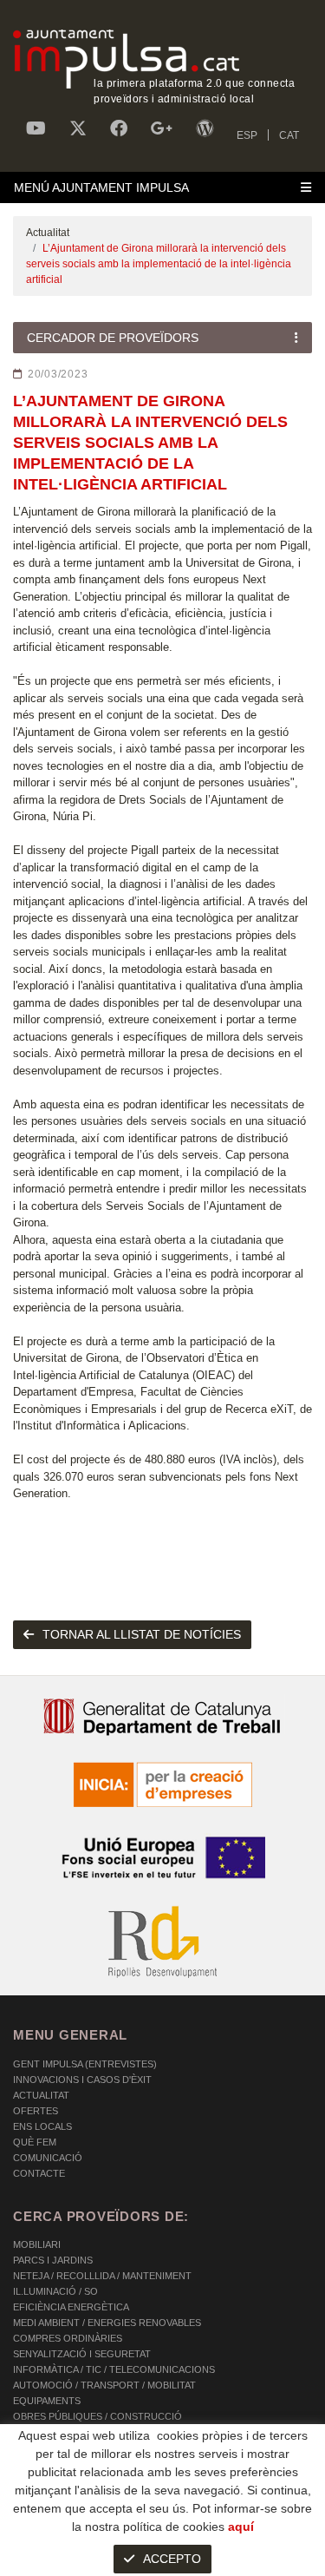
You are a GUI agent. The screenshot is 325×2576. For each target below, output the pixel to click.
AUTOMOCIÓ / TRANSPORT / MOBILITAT (104, 2385)
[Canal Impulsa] (36, 128)
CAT (289, 135)
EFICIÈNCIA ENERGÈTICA (71, 2307)
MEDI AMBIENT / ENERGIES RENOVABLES (107, 2323)
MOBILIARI (37, 2244)
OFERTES (36, 2111)
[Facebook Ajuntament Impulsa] (119, 128)
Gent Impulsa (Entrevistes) (85, 2064)
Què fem (35, 2142)
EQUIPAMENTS (47, 2401)
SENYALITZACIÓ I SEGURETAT (82, 2354)
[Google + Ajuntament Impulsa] (162, 128)
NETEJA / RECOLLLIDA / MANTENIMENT (102, 2276)
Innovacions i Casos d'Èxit (82, 2080)
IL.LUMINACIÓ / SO (55, 2291)
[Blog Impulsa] (205, 128)
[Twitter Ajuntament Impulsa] (78, 128)
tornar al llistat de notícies (142, 1634)
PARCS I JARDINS (53, 2260)
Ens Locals (42, 2126)
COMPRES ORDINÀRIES (68, 2338)
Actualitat (48, 233)
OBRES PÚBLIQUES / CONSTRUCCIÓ (97, 2416)
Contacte (39, 2173)
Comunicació (48, 2158)
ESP (247, 135)
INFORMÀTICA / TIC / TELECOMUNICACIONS (114, 2369)
